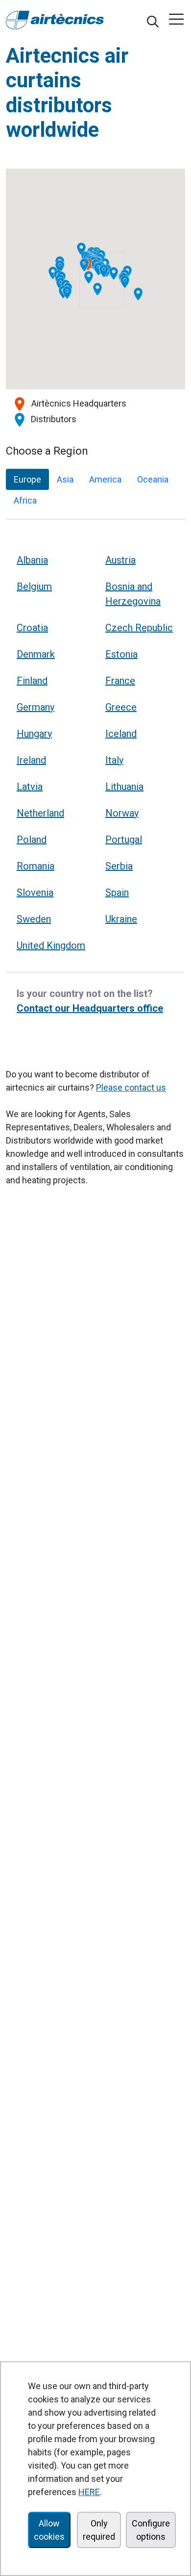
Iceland (121, 734)
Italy (114, 760)
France (120, 681)
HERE (89, 2492)
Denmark (36, 654)
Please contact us (131, 1087)
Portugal (124, 840)
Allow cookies (49, 2530)
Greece (121, 707)
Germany (36, 707)
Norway (122, 813)
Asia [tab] (65, 479)
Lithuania (124, 787)
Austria (120, 560)
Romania (36, 866)
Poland (32, 840)
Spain (117, 893)
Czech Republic (139, 628)
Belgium (34, 587)
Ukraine (121, 919)
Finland (32, 681)
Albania (32, 560)
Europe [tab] (27, 479)
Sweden (34, 919)
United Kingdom (51, 945)
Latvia (30, 787)
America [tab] (105, 479)
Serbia (119, 866)
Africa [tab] (25, 500)
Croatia (32, 628)
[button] (98, 269)
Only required (99, 2530)
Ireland (31, 760)
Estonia (121, 654)
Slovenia (35, 893)
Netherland (40, 813)
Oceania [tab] (153, 479)
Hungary (34, 734)
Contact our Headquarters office (90, 1008)
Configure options (151, 2530)
